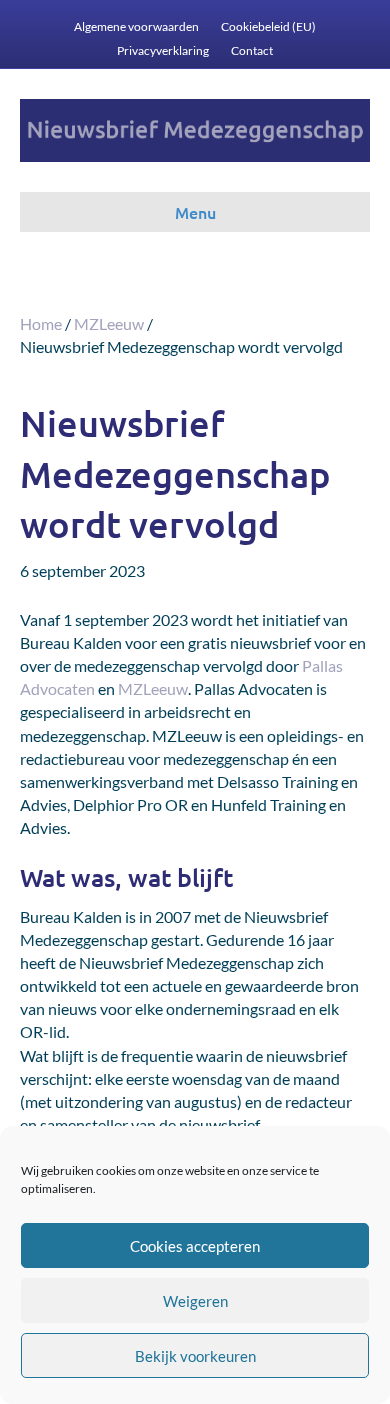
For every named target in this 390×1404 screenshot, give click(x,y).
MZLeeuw (109, 323)
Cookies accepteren (195, 1246)
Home (41, 323)
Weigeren (195, 1301)
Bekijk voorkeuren (195, 1356)
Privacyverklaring (163, 50)
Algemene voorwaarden (136, 26)
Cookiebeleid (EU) (268, 26)
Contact (252, 50)
